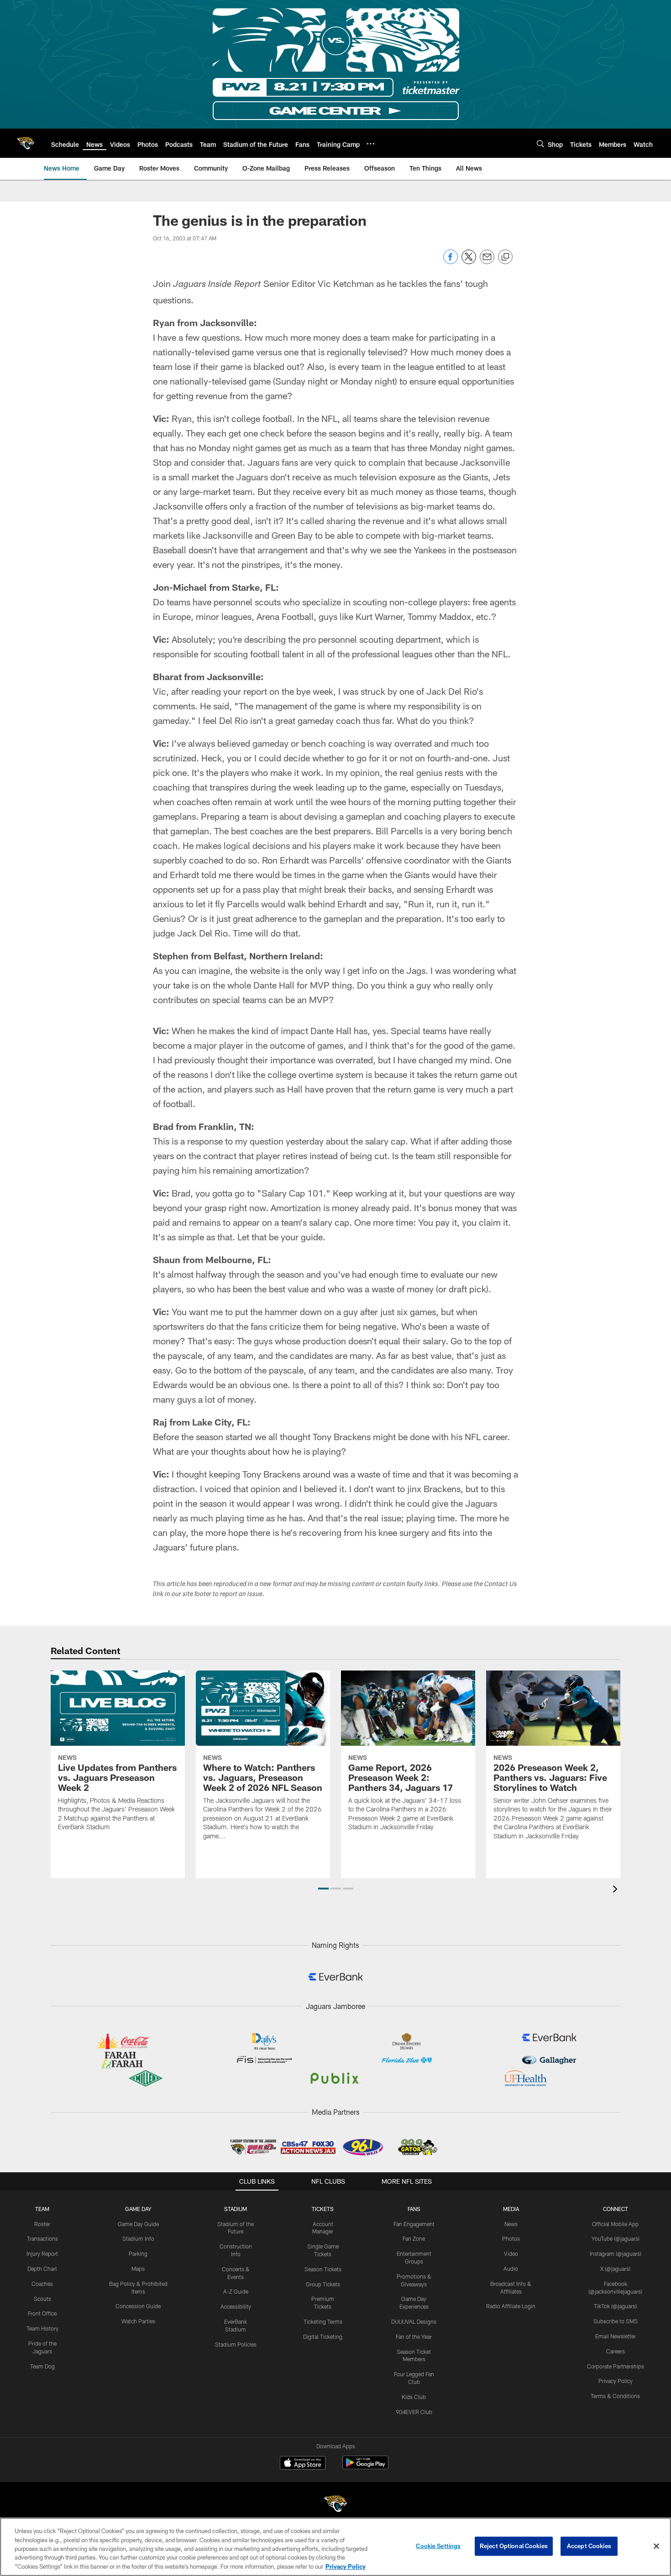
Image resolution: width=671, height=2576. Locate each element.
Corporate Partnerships (616, 2366)
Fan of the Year (414, 2337)
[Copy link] (505, 257)
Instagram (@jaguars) (616, 2253)
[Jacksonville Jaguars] (335, 2505)
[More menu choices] (371, 144)
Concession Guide (138, 2306)
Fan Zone (414, 2238)
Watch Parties (138, 2321)
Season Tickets (323, 2269)
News (511, 2224)
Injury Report (42, 2253)
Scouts (42, 2299)
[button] (323, 1889)
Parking (138, 2253)
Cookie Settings (438, 2546)
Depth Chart (42, 2269)
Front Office (42, 2313)
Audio (511, 2269)
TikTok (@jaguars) (615, 2306)
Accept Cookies (589, 2546)
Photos (511, 2238)
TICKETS (323, 2209)
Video (511, 2253)
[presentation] (617, 1890)
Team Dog (42, 2366)
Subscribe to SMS (616, 2321)
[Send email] (487, 262)
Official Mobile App (615, 2224)
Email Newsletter (616, 2336)
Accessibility (236, 2306)
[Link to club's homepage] (26, 143)
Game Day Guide (138, 2224)
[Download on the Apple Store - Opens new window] (303, 2464)
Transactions (42, 2238)
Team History (42, 2328)
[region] (335, 2547)
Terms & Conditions (615, 2396)
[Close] (656, 2546)
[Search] (540, 143)
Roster (42, 2224)
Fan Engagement (414, 2224)
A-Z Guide (236, 2291)
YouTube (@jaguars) (616, 2238)
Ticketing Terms (323, 2321)
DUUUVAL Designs (414, 2321)
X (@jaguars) (615, 2269)
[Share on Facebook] (451, 262)
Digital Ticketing (323, 2337)
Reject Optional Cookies (514, 2546)
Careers (616, 2351)
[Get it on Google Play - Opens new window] (365, 2467)
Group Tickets (323, 2284)
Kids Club (414, 2397)
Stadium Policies (236, 2344)
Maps (138, 2269)
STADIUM (236, 2209)
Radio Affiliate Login (511, 2306)
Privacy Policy (616, 2381)
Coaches (42, 2284)
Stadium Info (138, 2238)
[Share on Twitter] (469, 262)
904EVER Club (414, 2412)
